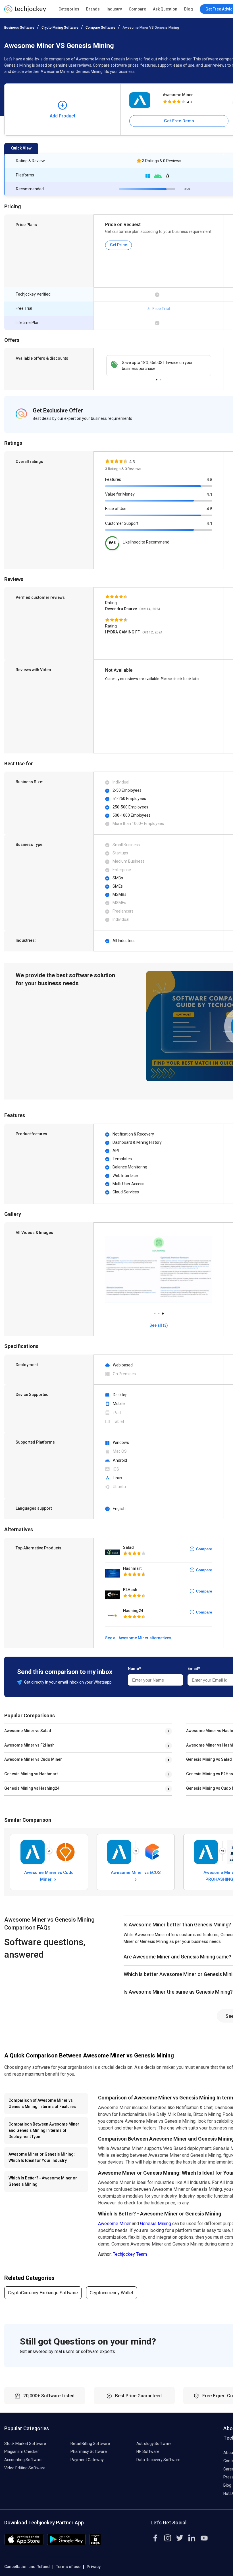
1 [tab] (157, 378)
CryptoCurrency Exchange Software (43, 2293)
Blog (189, 9)
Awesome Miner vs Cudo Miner (33, 1759)
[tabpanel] (159, 366)
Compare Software (100, 28)
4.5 (209, 480)
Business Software (19, 28)
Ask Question (165, 9)
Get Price (118, 245)
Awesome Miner (178, 95)
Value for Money (120, 494)
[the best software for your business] (25, 11)
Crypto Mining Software (60, 28)
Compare (137, 9)
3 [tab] (163, 1312)
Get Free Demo (179, 121)
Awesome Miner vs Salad (28, 1731)
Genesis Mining (156, 2224)
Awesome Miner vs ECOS (136, 1873)
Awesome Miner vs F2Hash (29, 1745)
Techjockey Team (130, 2254)
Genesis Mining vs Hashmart (31, 1774)
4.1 (209, 494)
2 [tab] (161, 378)
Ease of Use (116, 509)
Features (113, 479)
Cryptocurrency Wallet (112, 2293)
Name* (134, 1669)
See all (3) (159, 1325)
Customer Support (122, 523)
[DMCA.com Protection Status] (95, 2544)
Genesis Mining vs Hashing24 (32, 1788)
